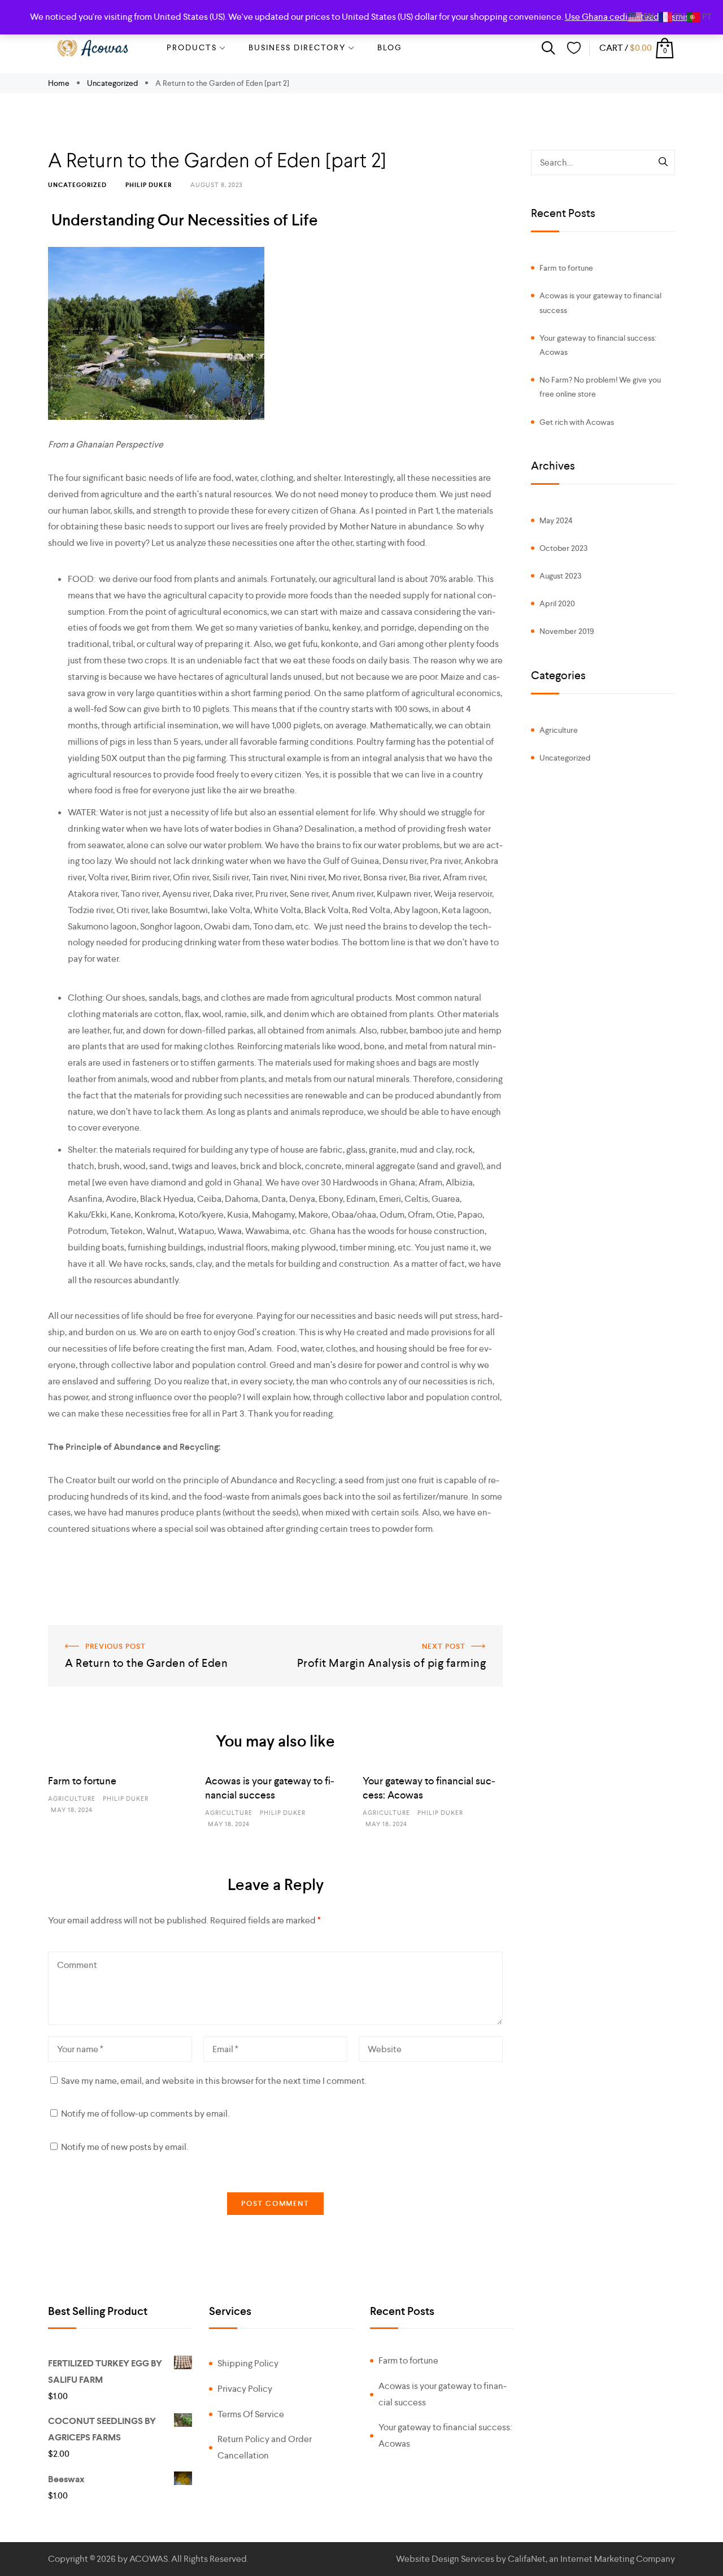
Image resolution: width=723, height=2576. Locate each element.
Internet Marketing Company (618, 2559)
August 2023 (560, 576)
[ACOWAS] (93, 48)
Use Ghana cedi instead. (613, 17)
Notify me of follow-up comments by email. (145, 2114)
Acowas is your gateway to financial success (600, 303)
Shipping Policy (248, 2363)
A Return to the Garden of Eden (109, 1633)
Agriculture (72, 1799)
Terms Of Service (251, 2414)
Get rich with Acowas (577, 422)
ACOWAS (149, 2559)
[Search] (664, 163)
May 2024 (556, 520)
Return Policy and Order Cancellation (265, 2447)
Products (192, 47)
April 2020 (557, 603)
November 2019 (567, 631)
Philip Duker (149, 185)
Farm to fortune (82, 1781)
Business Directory (297, 47)
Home (60, 83)
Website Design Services (445, 2559)
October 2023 (563, 548)
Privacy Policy (245, 2389)
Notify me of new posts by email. (125, 2147)
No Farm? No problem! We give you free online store (600, 387)
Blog (390, 47)
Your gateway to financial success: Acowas (598, 345)
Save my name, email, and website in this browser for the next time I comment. (214, 2081)
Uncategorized (112, 83)
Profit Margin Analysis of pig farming (433, 1633)
